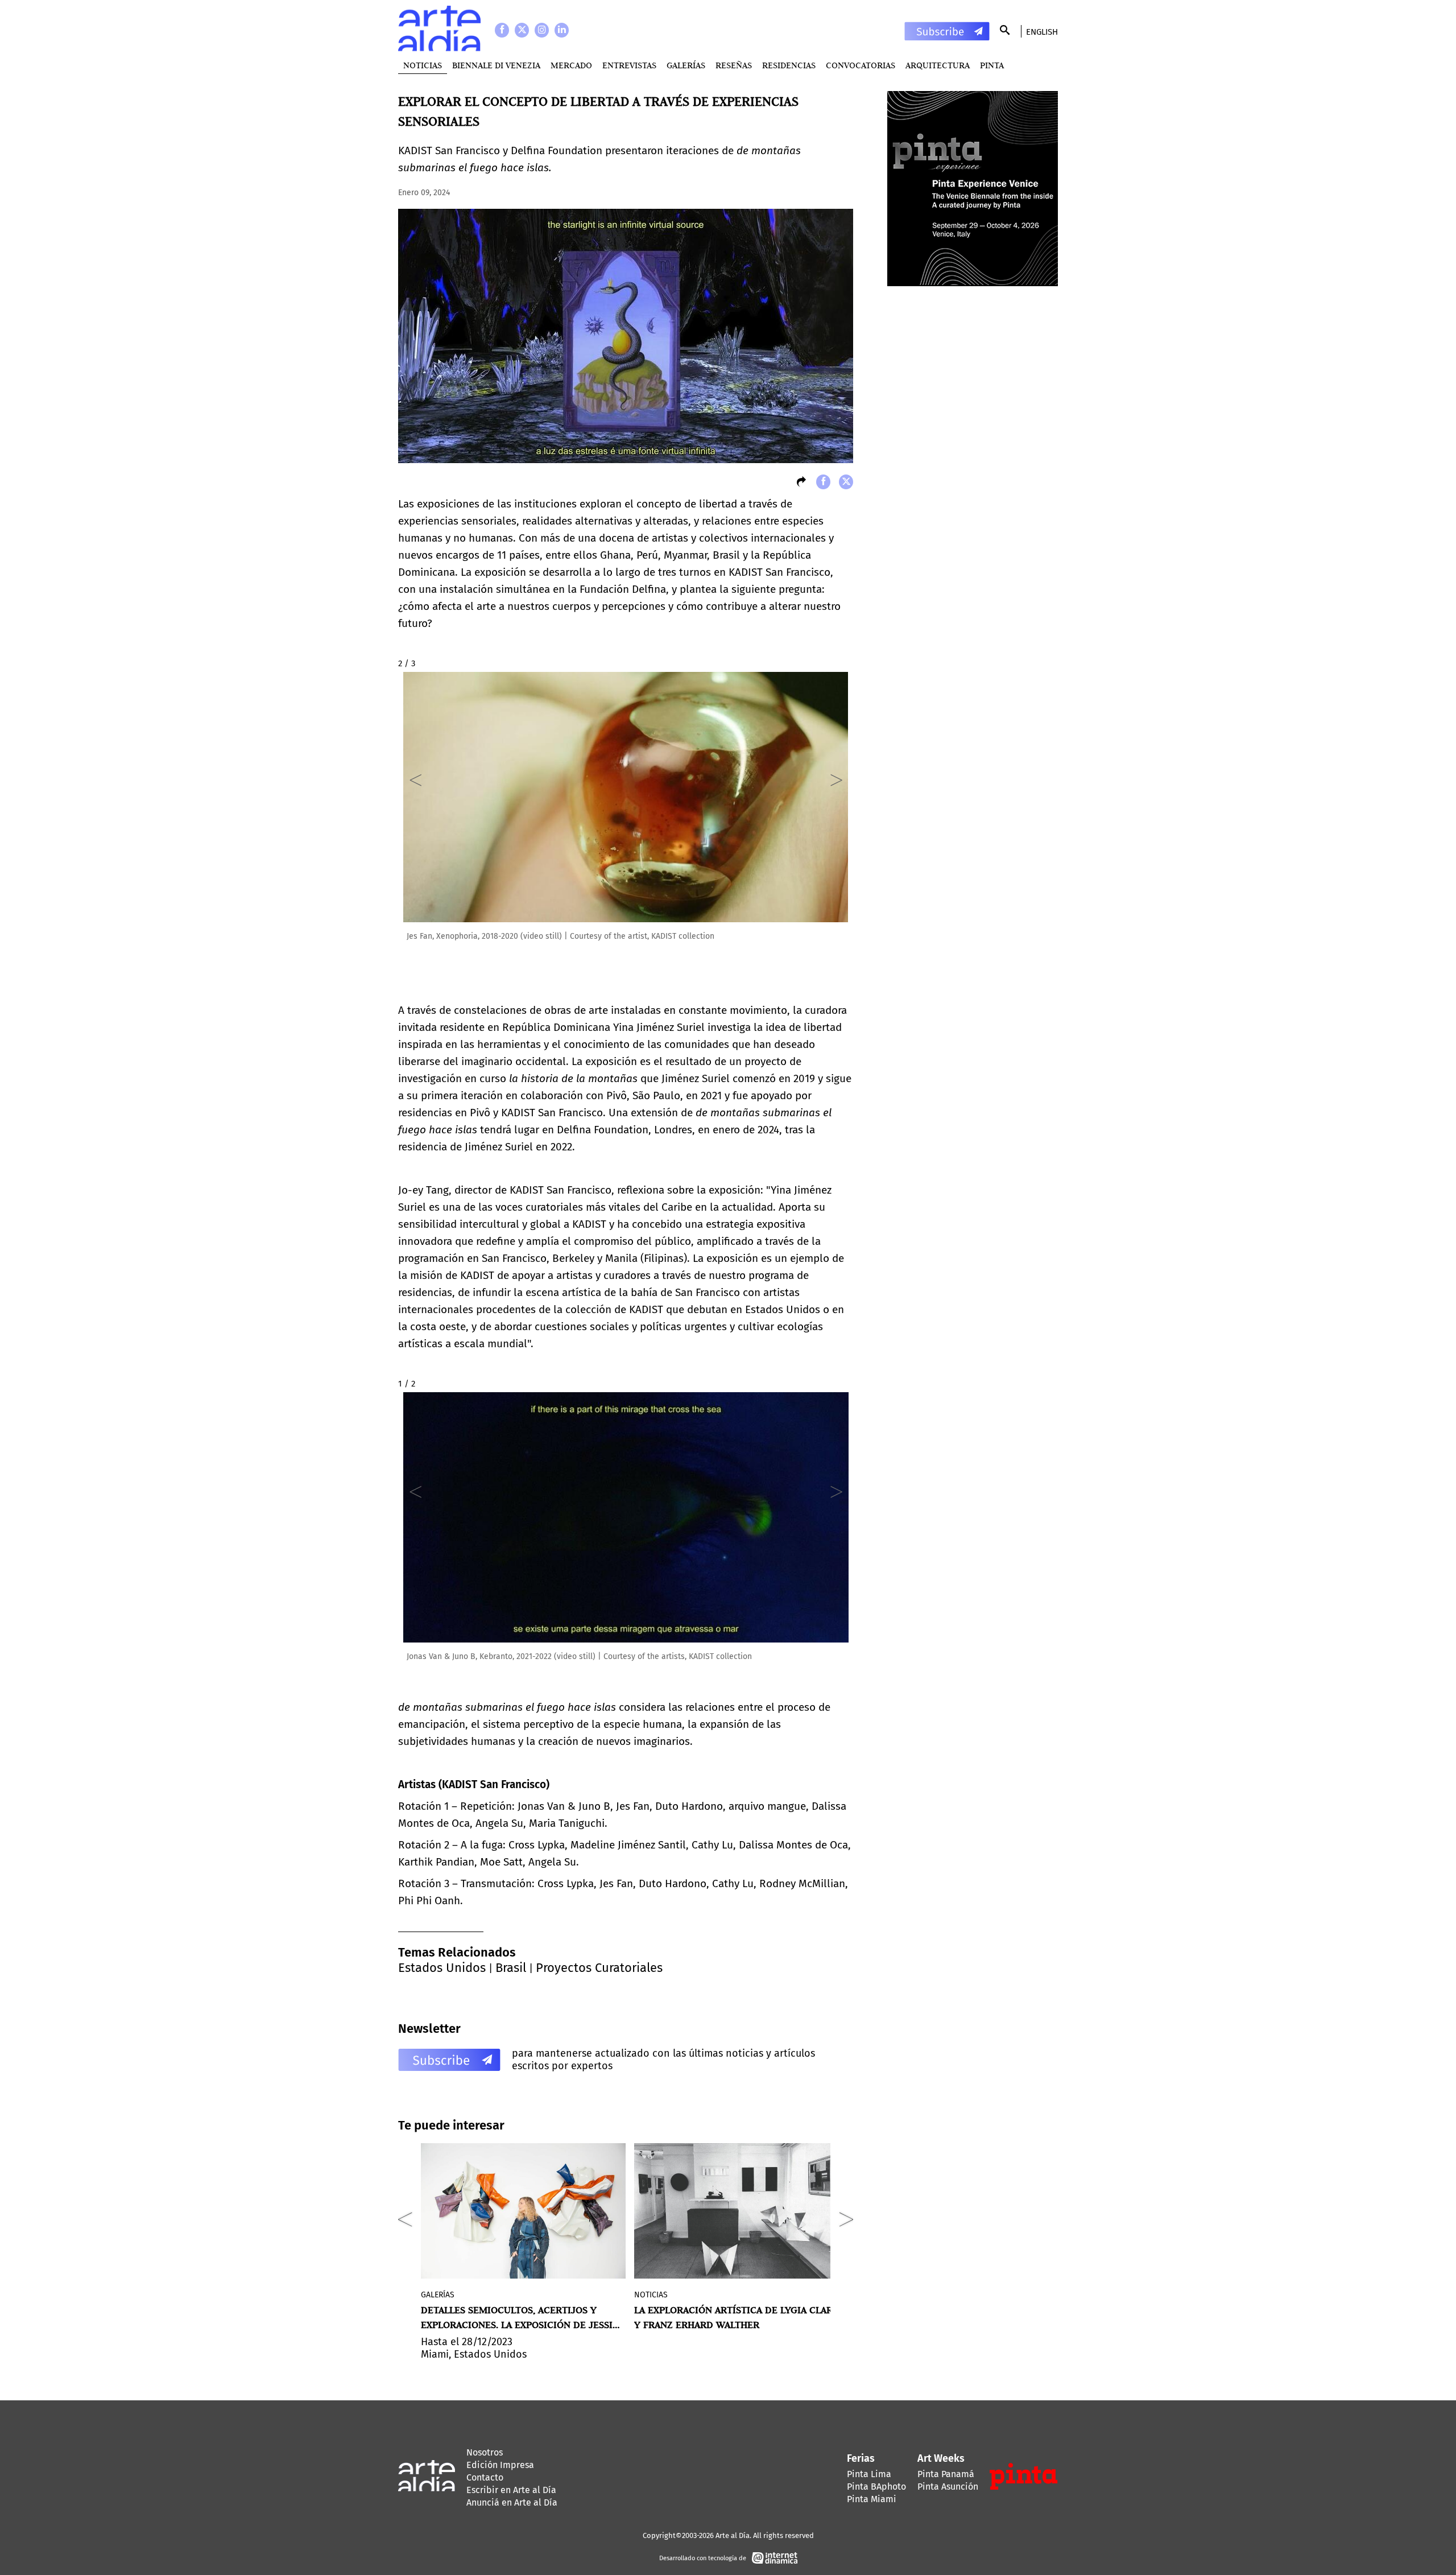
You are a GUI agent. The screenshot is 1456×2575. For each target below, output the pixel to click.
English (1042, 32)
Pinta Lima (869, 2474)
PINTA (992, 65)
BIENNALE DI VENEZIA (496, 65)
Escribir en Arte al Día (511, 2490)
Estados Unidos (442, 1968)
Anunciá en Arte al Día (512, 2502)
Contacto (485, 2477)
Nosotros (485, 2452)
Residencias (789, 65)
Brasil (511, 1968)
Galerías (686, 65)
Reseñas (734, 65)
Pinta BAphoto (876, 2487)
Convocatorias (861, 65)
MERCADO (571, 65)
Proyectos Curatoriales (599, 1968)
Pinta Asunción (948, 2487)
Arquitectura (938, 65)
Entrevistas (629, 65)
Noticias (423, 65)
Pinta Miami (872, 2499)
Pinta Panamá (946, 2474)
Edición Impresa (500, 2465)
